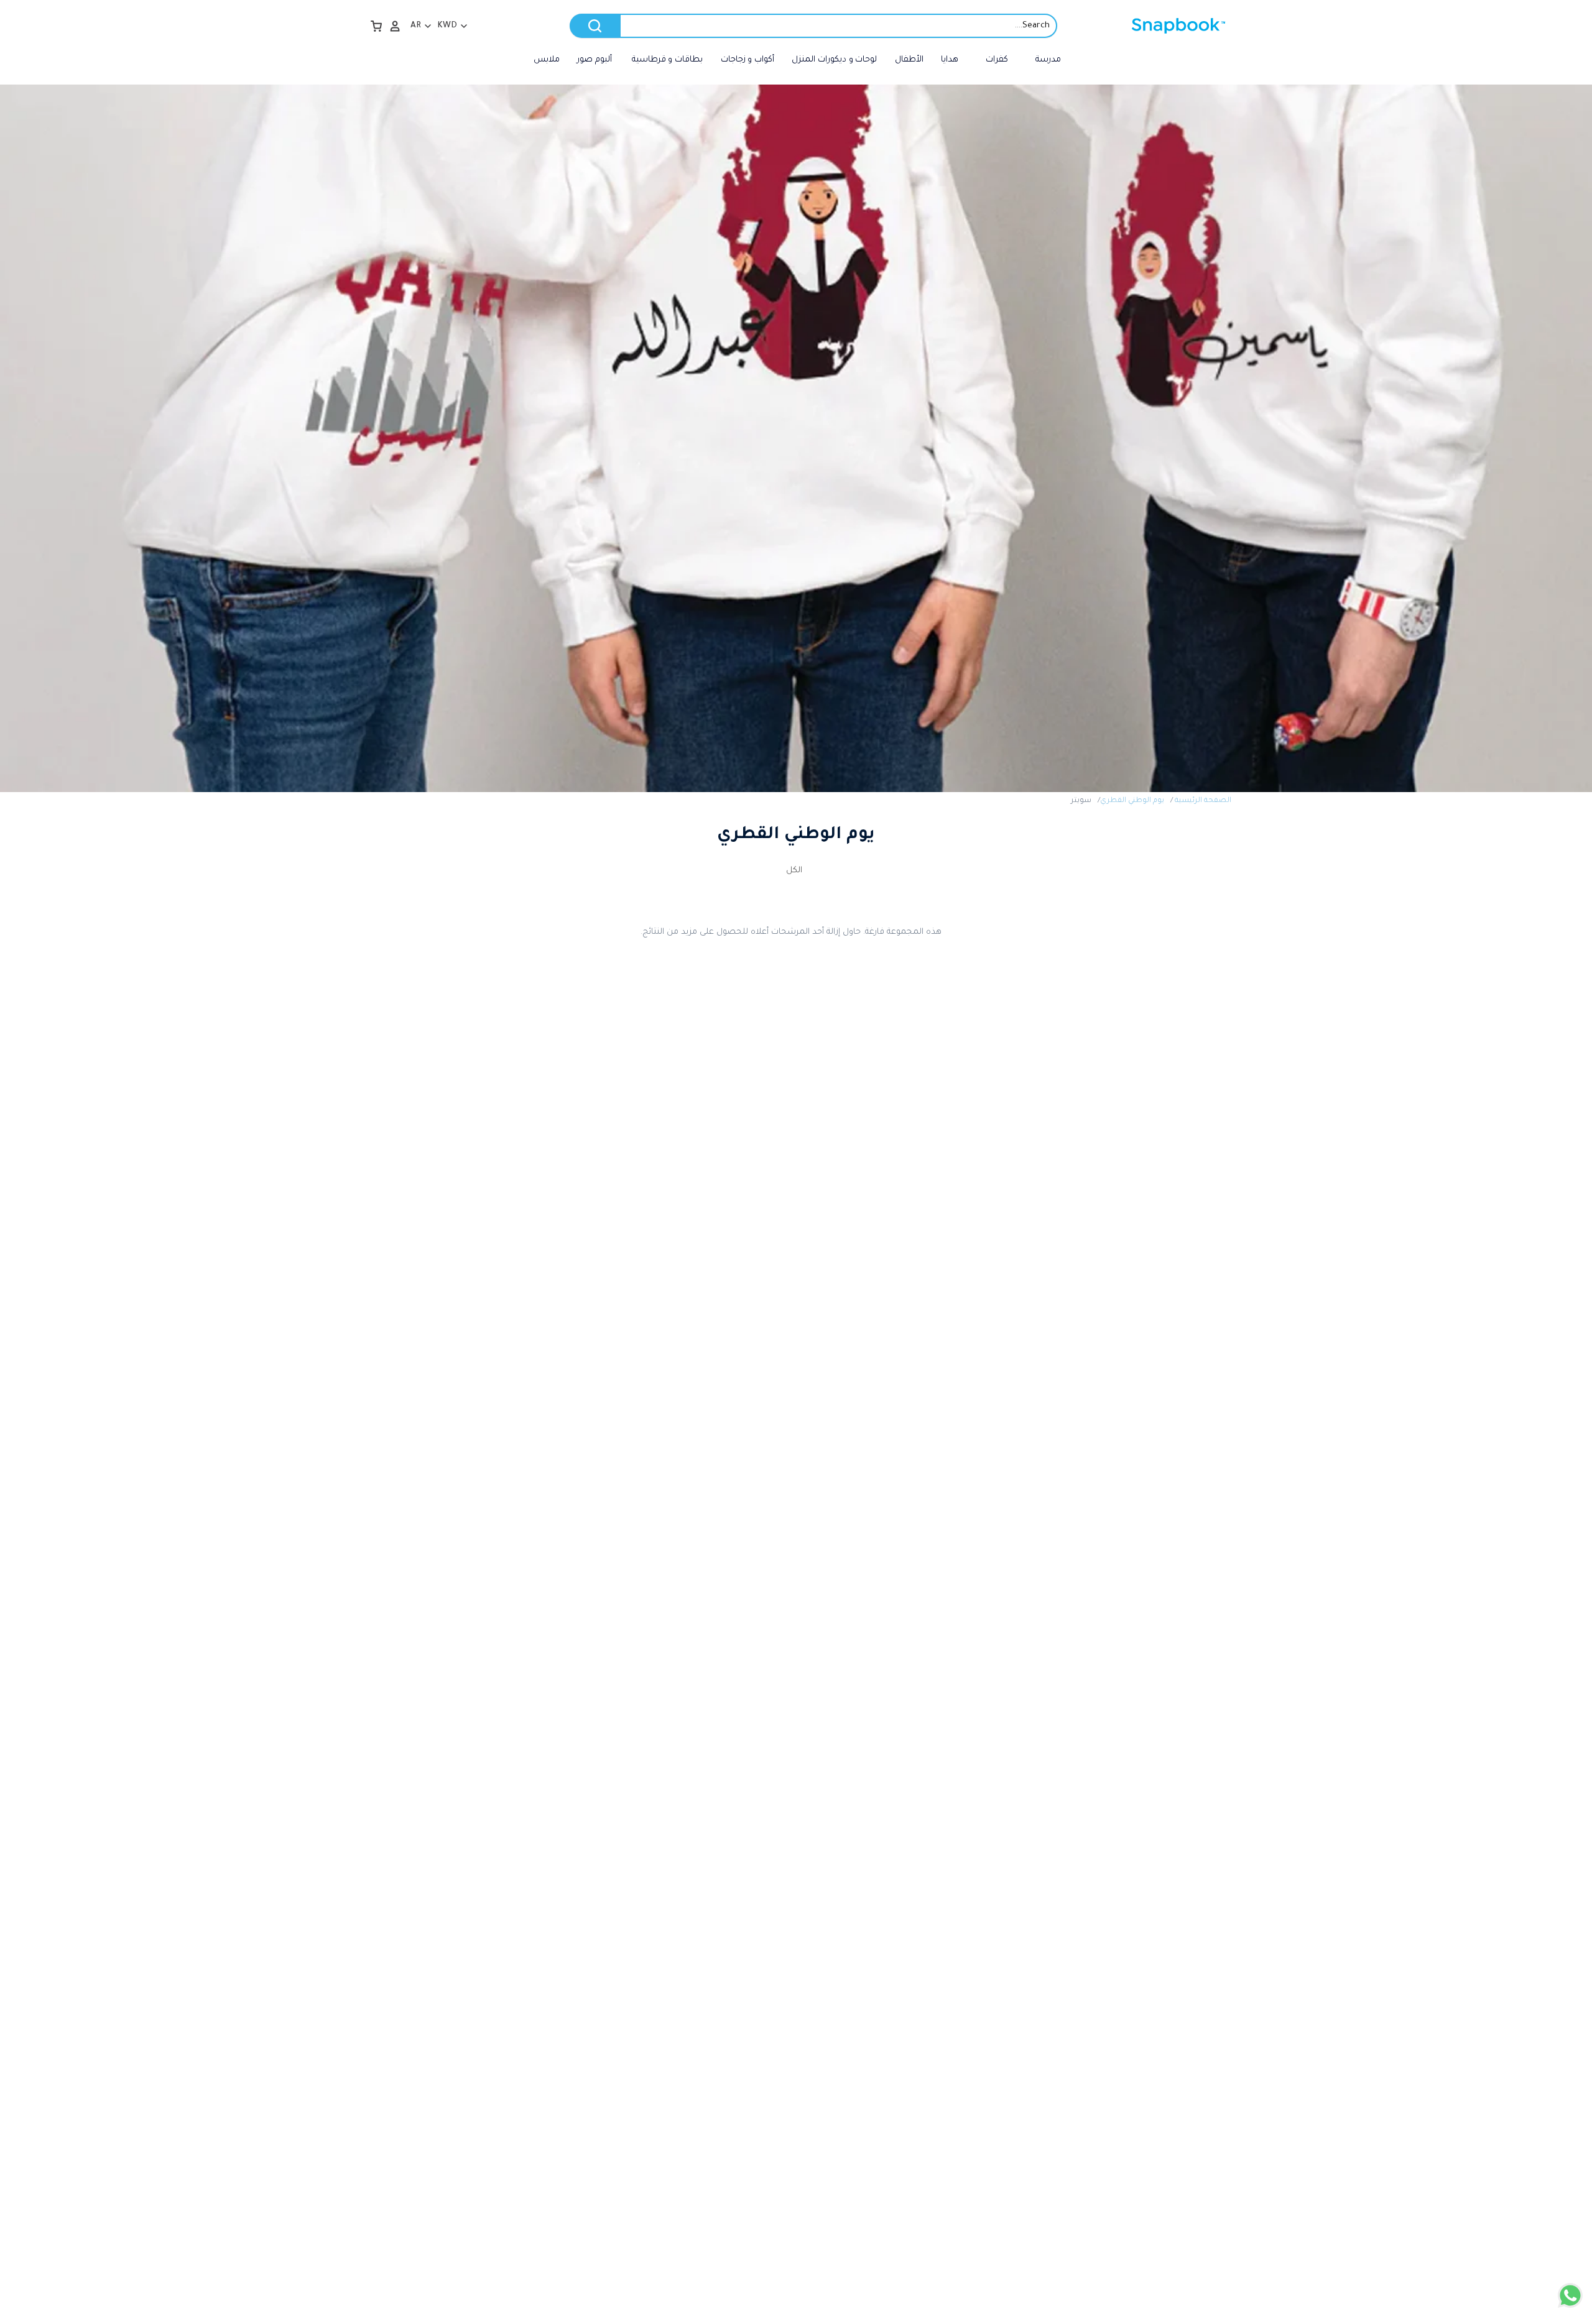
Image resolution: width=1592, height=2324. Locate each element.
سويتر (1081, 801)
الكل (794, 871)
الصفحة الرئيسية (1203, 801)
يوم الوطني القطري (1132, 801)
